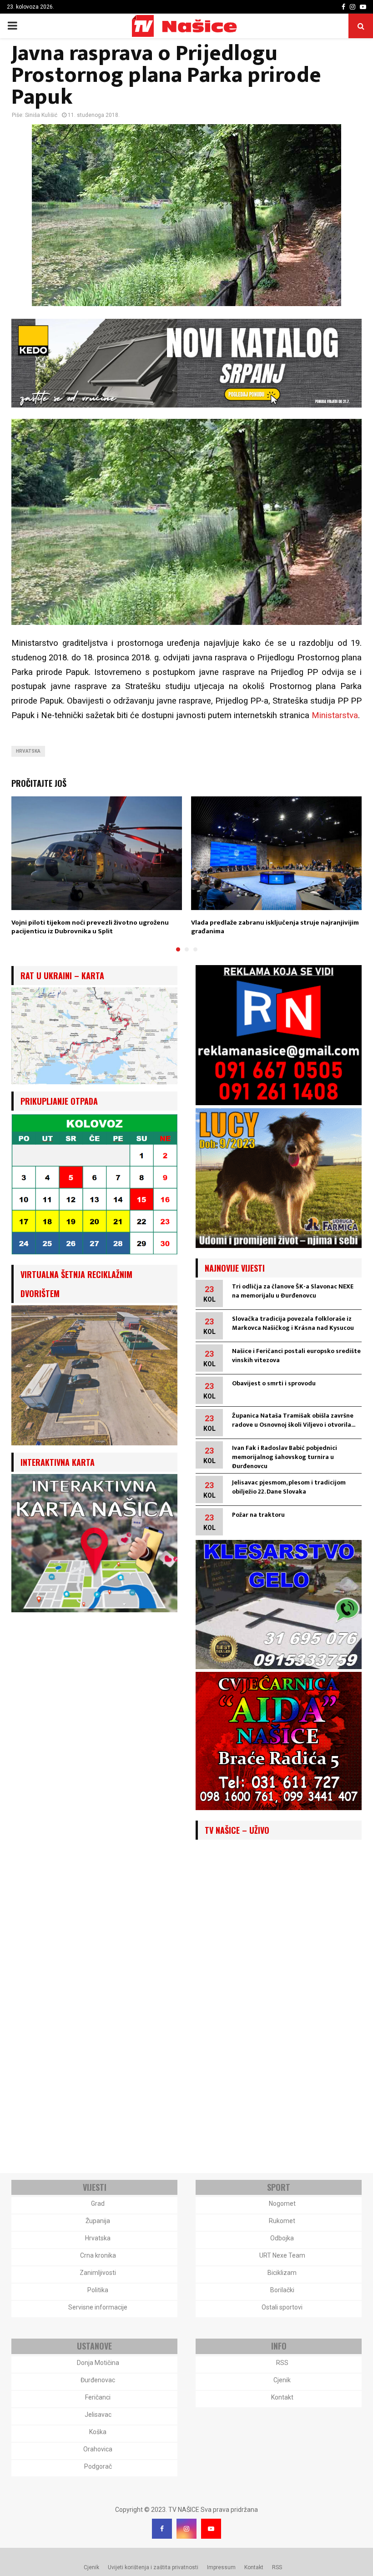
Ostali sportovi (282, 2307)
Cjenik (282, 2380)
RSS (282, 2363)
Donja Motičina (98, 2363)
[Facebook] (162, 2529)
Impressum (221, 2567)
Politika (98, 2290)
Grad (98, 2204)
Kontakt (282, 2397)
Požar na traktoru (258, 1515)
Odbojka (282, 2238)
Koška (98, 2432)
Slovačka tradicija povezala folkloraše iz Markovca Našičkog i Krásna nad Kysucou (293, 1323)
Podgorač (98, 2466)
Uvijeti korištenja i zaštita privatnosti (153, 2567)
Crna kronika (98, 2255)
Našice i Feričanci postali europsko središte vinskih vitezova (296, 1356)
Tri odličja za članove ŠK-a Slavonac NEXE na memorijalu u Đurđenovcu (293, 1291)
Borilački (282, 2290)
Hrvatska (28, 751)
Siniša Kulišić (41, 115)
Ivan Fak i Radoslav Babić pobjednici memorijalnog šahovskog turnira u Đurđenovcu (285, 1457)
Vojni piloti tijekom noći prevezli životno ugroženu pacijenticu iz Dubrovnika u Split (90, 927)
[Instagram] (186, 2529)
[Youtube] (211, 2529)
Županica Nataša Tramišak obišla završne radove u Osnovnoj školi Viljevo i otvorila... (294, 1420)
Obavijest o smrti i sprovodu (274, 1383)
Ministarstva (335, 715)
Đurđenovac (98, 2380)
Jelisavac (98, 2415)
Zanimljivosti (98, 2273)
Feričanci (98, 2397)
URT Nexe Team (282, 2255)
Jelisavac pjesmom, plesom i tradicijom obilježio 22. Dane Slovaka (289, 1487)
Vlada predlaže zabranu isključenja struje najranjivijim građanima (275, 927)
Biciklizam (282, 2273)
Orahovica (98, 2449)
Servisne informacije (98, 2307)
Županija (98, 2221)
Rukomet (282, 2221)
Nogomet (282, 2204)
